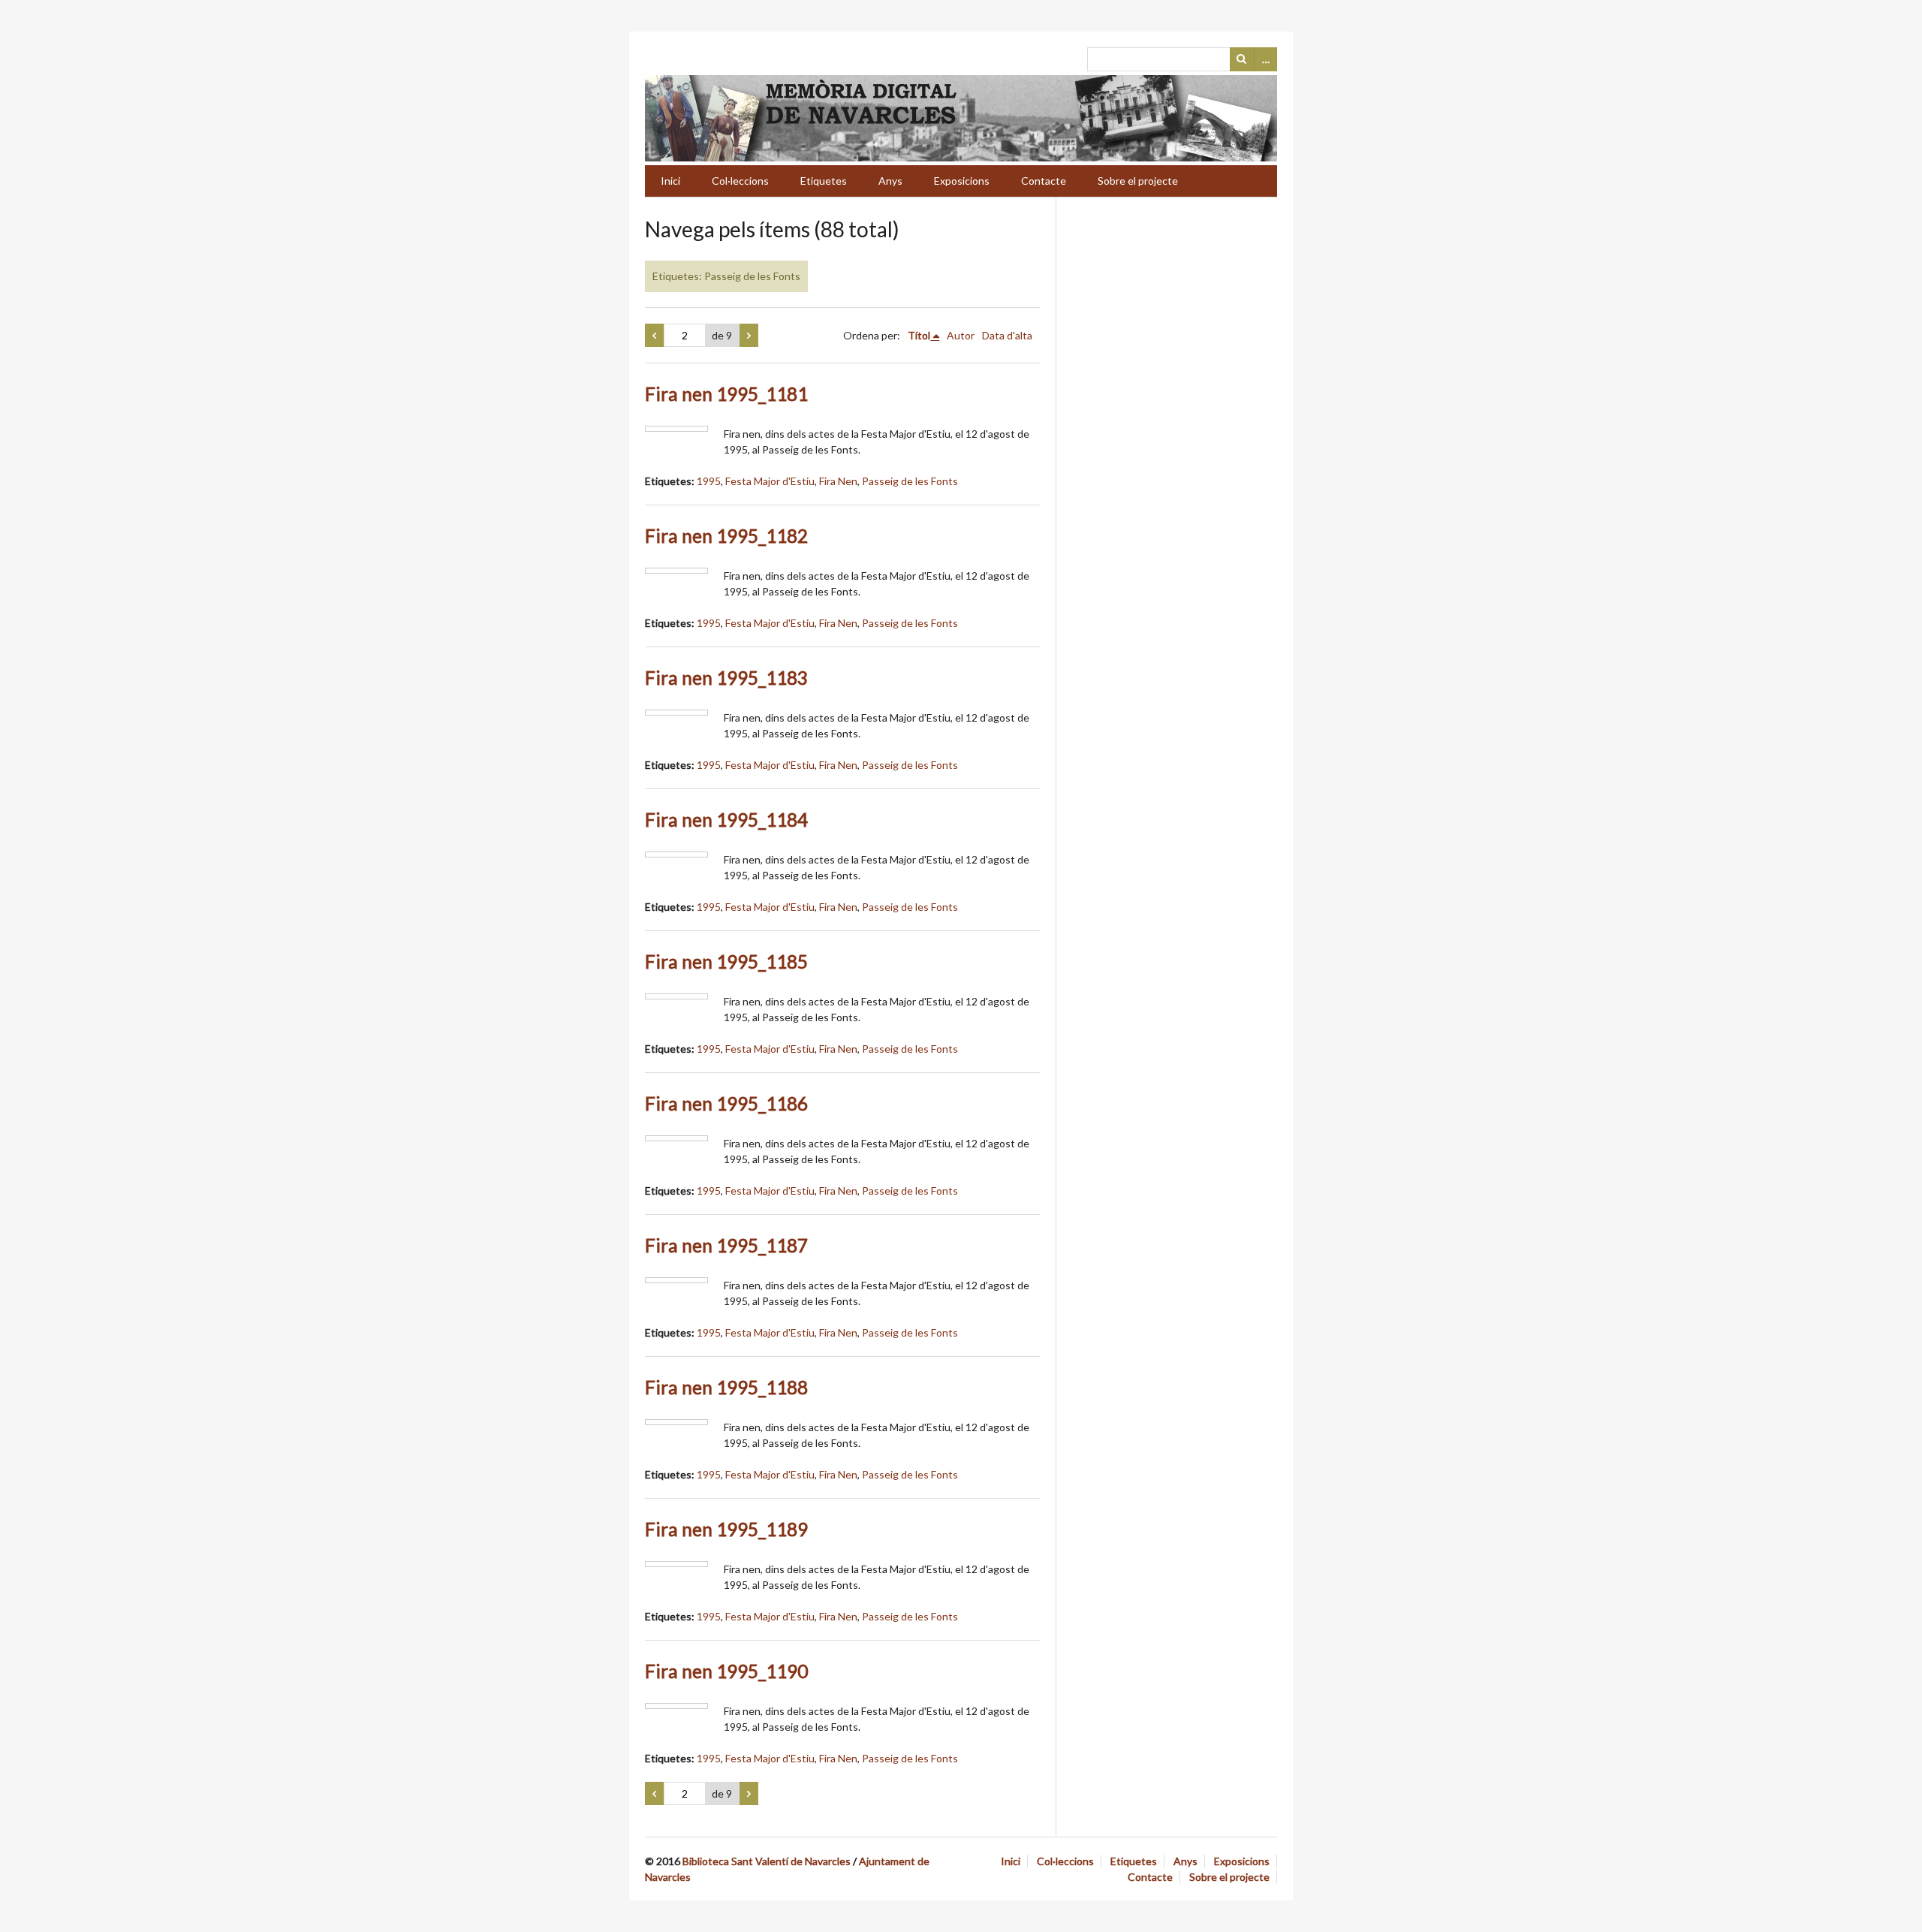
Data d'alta (1007, 335)
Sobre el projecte (1138, 181)
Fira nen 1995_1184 (726, 820)
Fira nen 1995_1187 (726, 1245)
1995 (709, 481)
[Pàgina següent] (749, 336)
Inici (670, 181)
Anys (890, 181)
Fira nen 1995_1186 (726, 1103)
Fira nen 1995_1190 (726, 1671)
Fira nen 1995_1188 (726, 1387)
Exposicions (962, 181)
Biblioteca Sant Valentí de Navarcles (767, 1861)
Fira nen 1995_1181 (726, 394)
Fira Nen (838, 481)
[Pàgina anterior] (654, 336)
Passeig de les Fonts (910, 481)
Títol (919, 335)
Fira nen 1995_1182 (726, 536)
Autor (961, 335)
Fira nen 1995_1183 (726, 678)
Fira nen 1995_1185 (726, 961)
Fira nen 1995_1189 (726, 1529)
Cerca (1242, 59)
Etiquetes (824, 181)
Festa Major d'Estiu (770, 481)
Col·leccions (740, 181)
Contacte (1044, 181)
